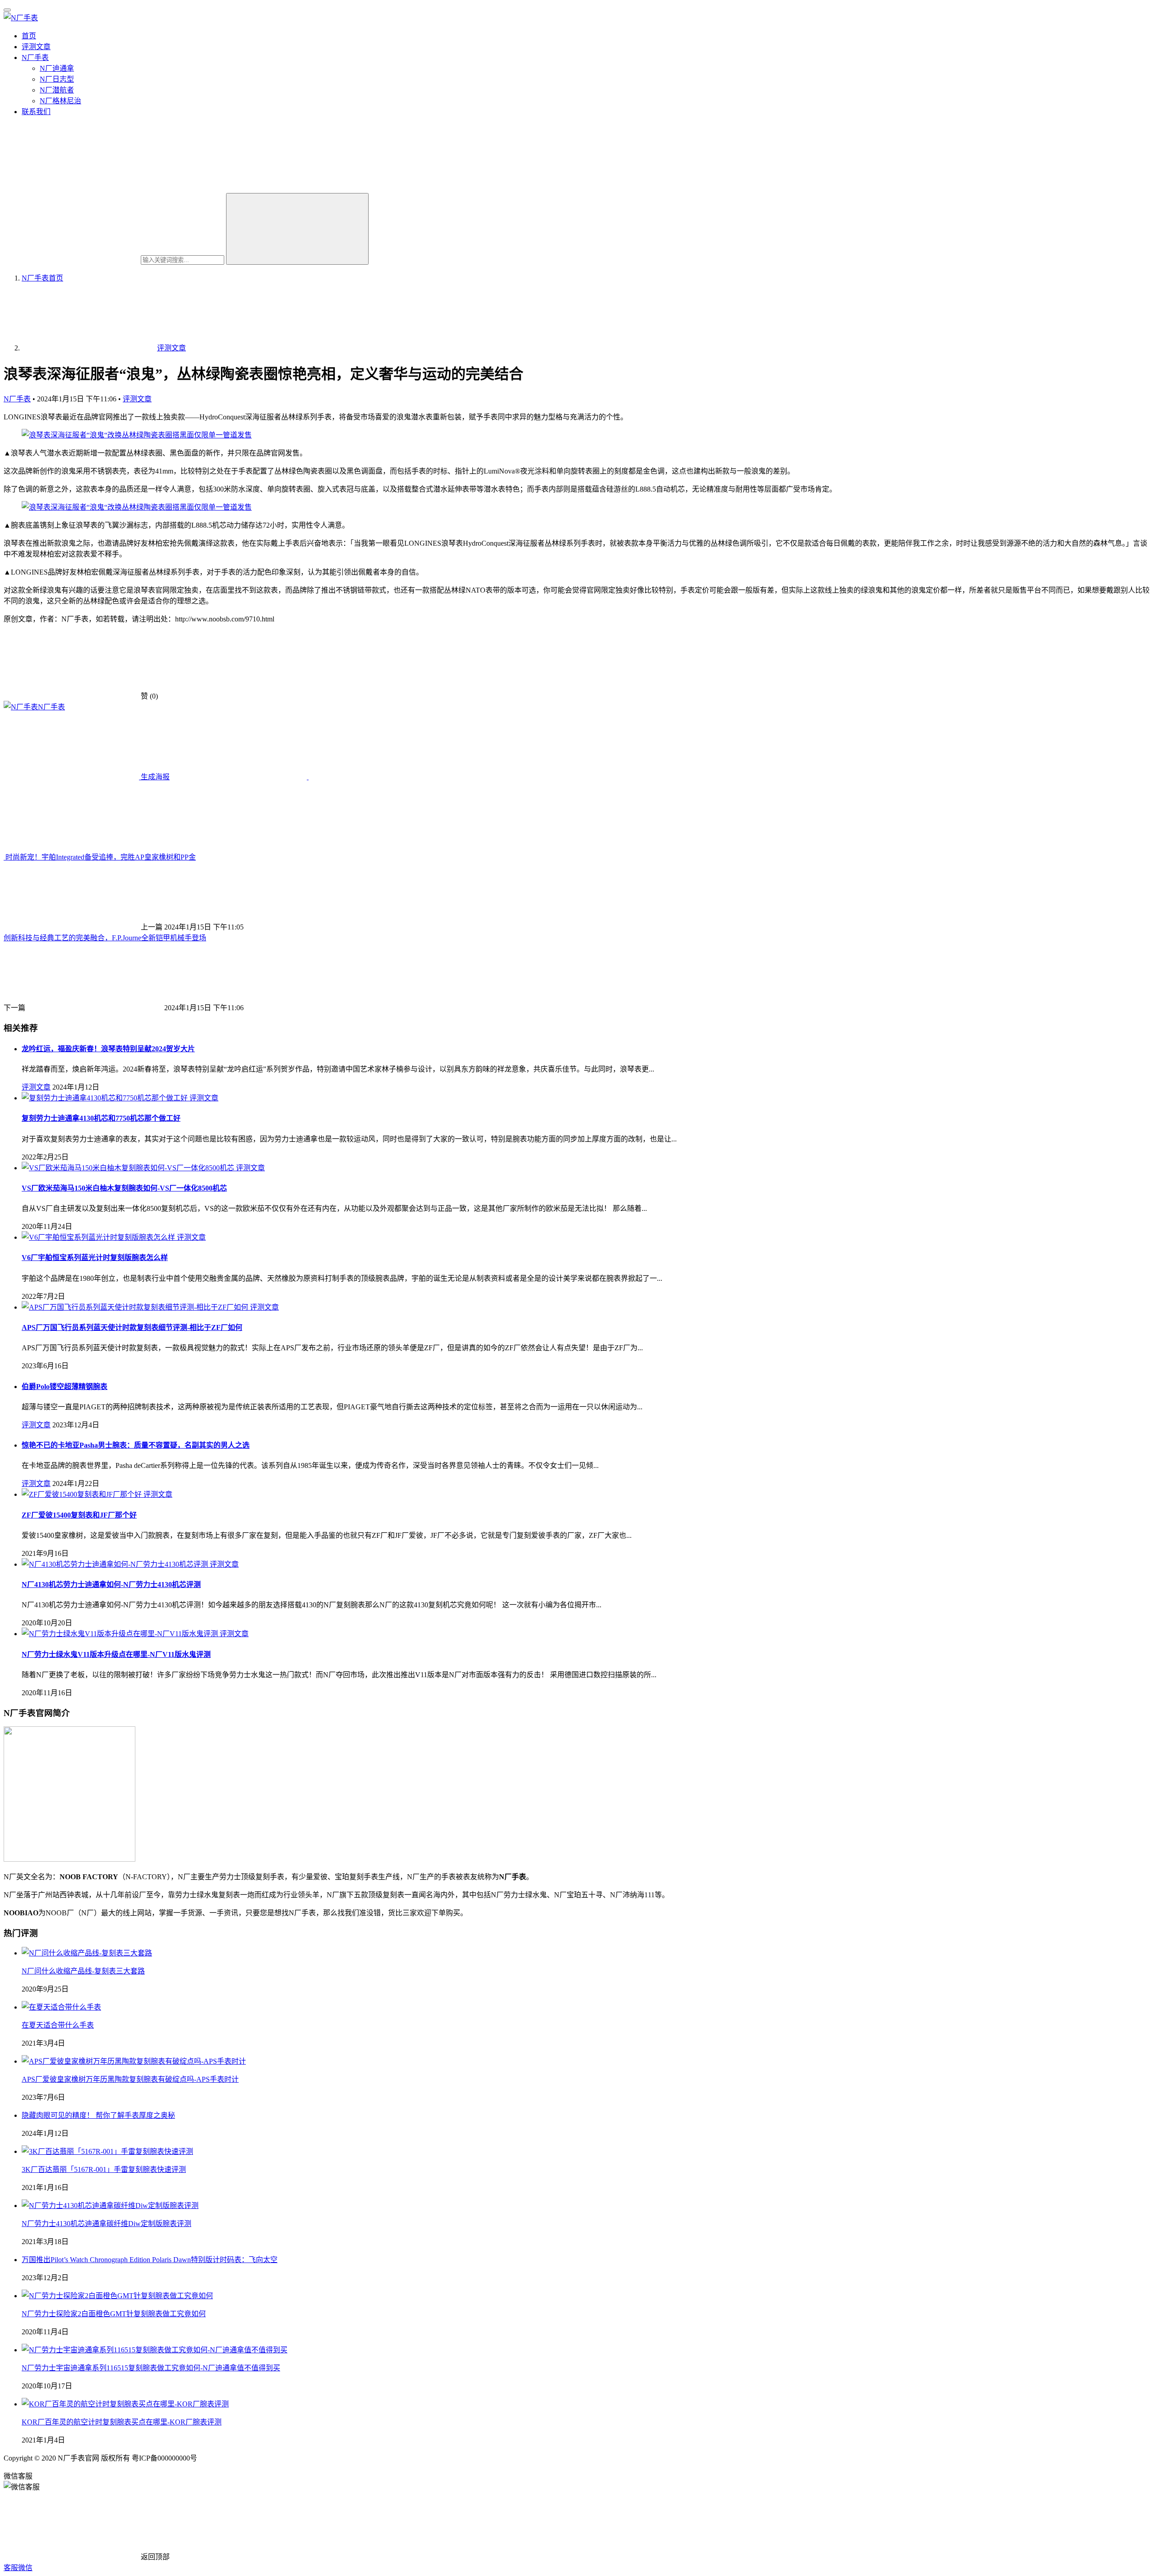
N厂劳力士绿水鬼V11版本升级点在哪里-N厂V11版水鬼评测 (116, 1654)
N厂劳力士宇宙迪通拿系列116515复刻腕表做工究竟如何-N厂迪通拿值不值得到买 (151, 2368)
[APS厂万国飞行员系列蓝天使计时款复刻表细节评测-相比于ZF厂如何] (136, 1307)
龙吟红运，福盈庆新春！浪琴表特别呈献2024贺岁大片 (108, 1049)
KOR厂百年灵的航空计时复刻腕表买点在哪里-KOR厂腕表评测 (122, 2422)
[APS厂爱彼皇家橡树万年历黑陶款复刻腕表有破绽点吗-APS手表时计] (134, 2061)
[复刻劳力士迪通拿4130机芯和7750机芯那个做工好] (106, 1098)
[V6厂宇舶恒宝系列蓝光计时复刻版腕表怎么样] (99, 1237)
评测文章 (36, 47)
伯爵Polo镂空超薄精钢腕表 (65, 1387)
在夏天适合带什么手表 (58, 2025)
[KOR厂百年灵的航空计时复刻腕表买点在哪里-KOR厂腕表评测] (125, 2404)
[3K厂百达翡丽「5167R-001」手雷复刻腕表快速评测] (107, 2151)
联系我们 (36, 112)
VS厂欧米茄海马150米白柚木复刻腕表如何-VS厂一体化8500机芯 (124, 1188)
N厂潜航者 (57, 90)
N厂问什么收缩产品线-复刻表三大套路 (83, 1971)
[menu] (7, 10)
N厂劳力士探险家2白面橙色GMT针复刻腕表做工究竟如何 (114, 2314)
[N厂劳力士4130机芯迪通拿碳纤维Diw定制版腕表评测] (110, 2206)
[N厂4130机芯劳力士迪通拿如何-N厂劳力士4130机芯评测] (116, 1564)
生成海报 (154, 777)
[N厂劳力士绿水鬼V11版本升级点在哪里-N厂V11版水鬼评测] (121, 1634)
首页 (29, 36)
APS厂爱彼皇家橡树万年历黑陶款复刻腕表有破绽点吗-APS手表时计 (130, 2079)
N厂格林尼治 (60, 101)
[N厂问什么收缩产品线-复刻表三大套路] (87, 1953)
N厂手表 (35, 57)
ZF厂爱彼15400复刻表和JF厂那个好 (79, 1515)
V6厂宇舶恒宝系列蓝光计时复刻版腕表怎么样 (95, 1258)
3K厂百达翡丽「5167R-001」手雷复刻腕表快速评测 (104, 2169)
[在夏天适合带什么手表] (61, 2007)
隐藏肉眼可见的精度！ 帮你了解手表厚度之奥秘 (98, 2115)
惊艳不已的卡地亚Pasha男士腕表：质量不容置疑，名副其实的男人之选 (136, 1445)
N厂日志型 (57, 79)
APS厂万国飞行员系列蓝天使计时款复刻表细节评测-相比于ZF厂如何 (132, 1327)
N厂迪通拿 (57, 68)
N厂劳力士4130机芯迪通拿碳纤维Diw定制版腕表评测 (106, 2224)
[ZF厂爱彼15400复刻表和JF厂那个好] (83, 1494)
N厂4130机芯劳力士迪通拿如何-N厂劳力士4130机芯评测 (111, 1585)
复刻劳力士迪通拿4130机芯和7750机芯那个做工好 (101, 1118)
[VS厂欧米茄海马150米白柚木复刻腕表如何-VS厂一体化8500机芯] (129, 1168)
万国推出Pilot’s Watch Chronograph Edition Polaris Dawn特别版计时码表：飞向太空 (150, 2260)
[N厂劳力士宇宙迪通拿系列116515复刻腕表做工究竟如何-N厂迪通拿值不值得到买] (155, 2350)
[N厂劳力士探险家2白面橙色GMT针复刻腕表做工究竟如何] (117, 2296)
